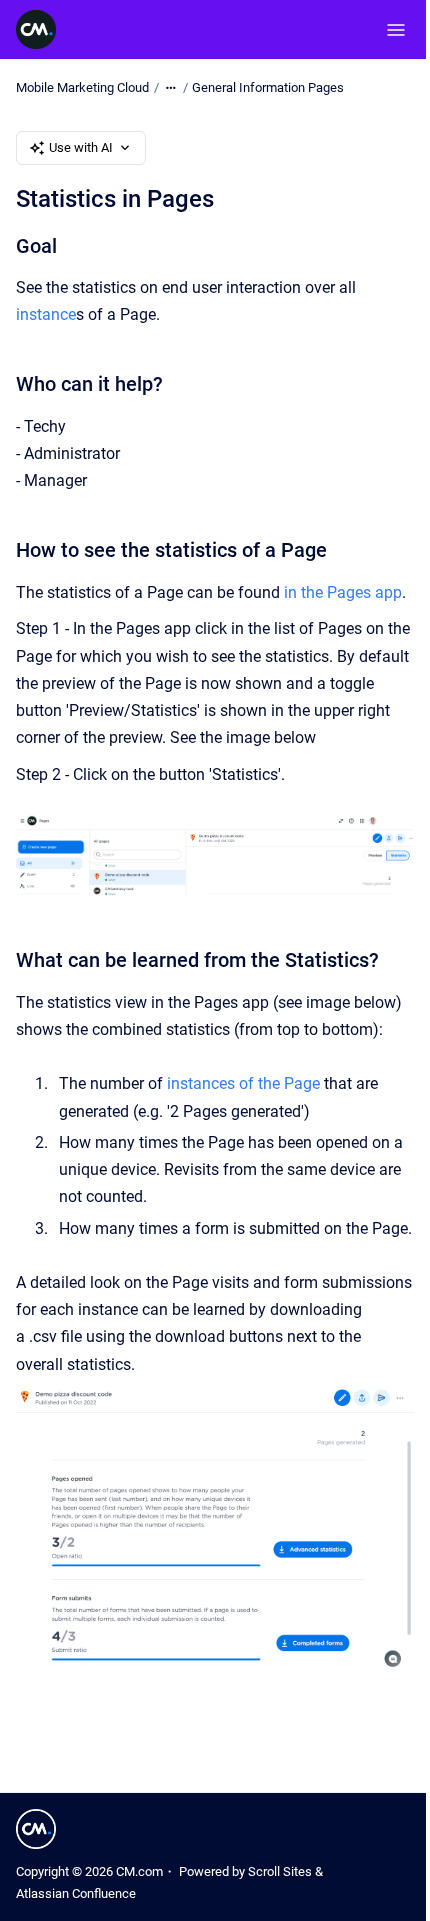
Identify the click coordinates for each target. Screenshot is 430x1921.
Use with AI (81, 147)
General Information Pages (268, 87)
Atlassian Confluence (76, 1893)
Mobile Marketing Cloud (82, 87)
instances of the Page (243, 1083)
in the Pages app (343, 592)
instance (46, 314)
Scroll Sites (280, 1871)
